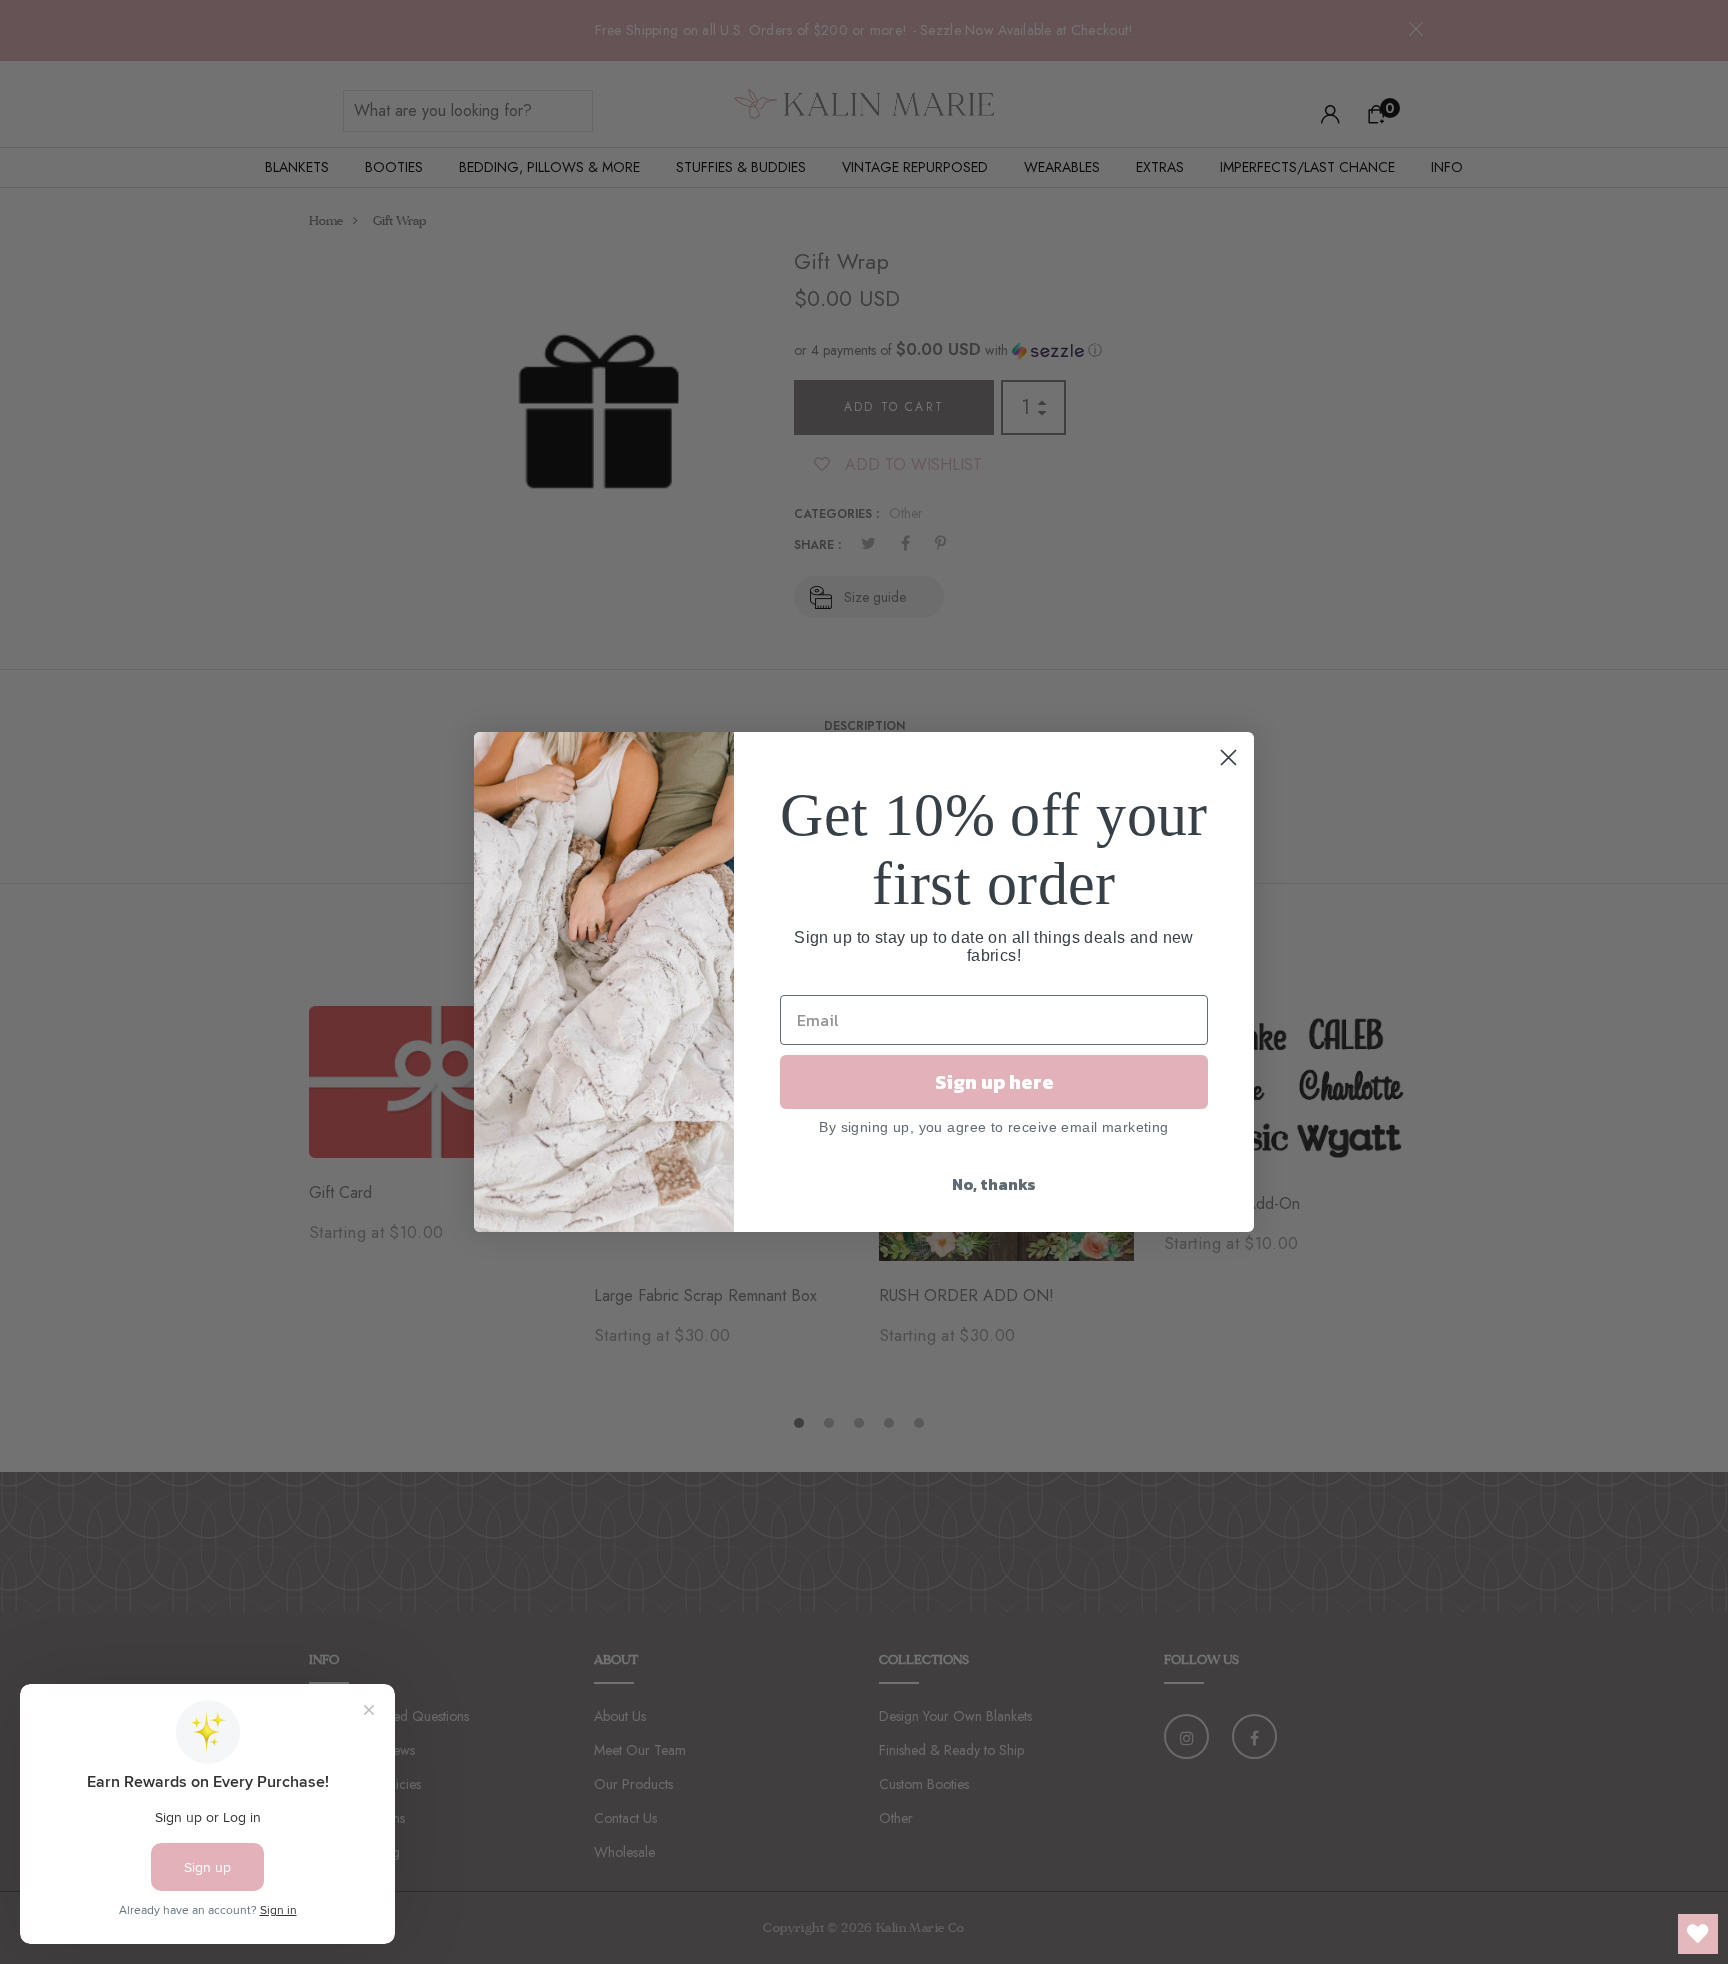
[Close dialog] (1228, 757)
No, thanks (994, 1184)
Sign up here (994, 1082)
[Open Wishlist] (1698, 1934)
